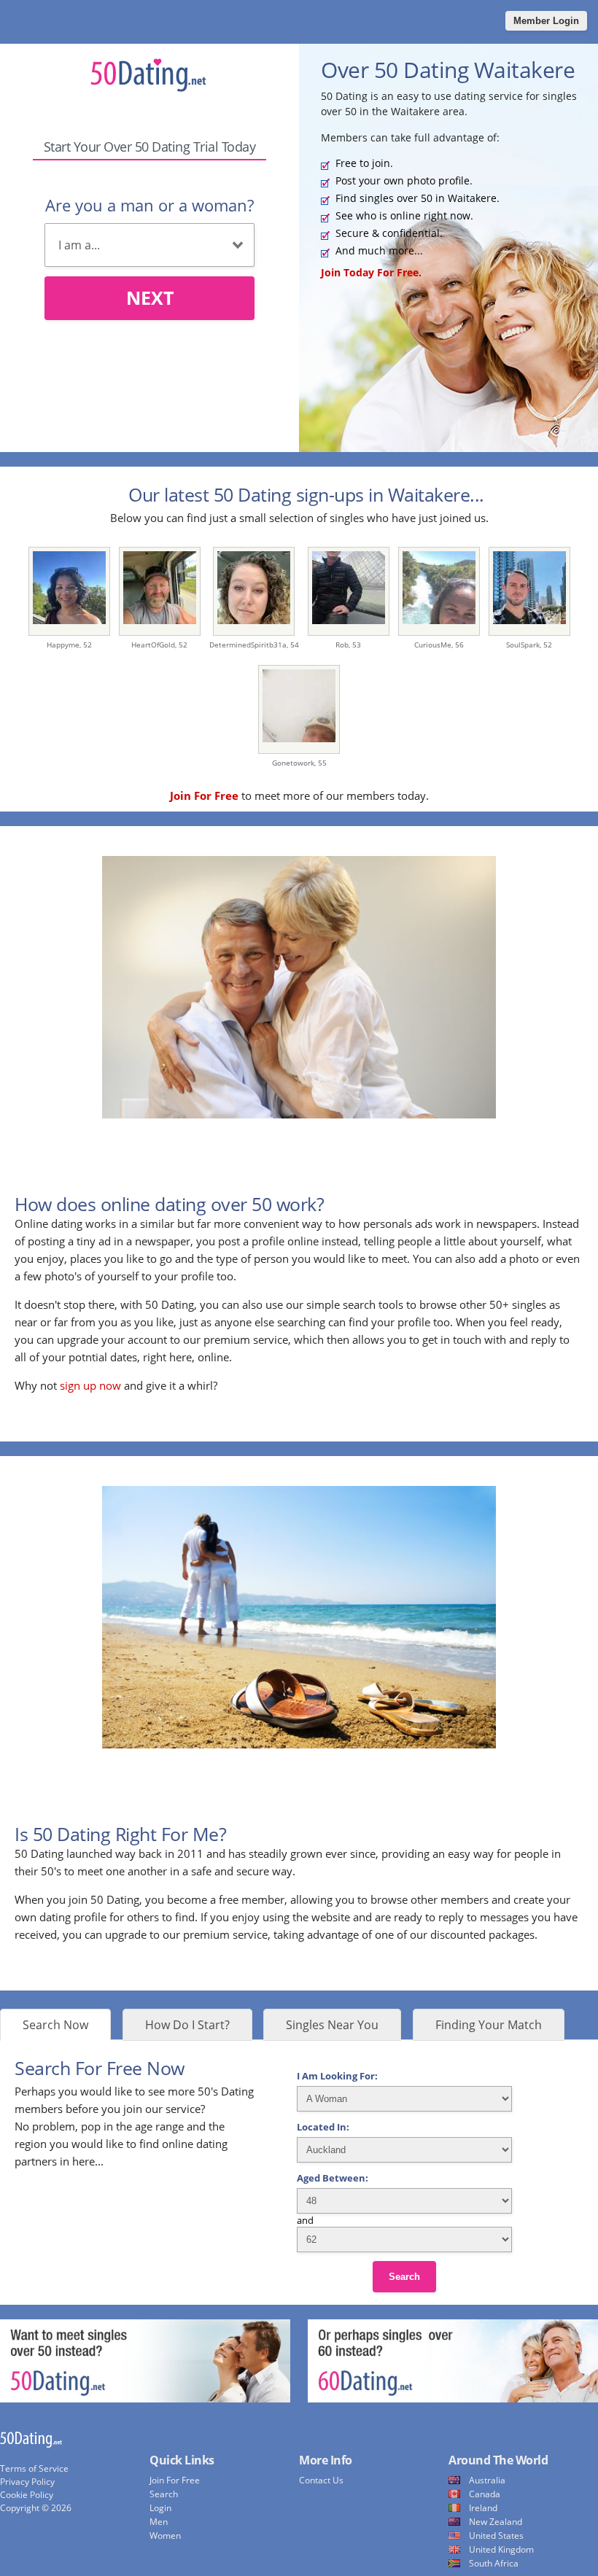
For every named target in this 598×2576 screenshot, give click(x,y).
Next (150, 297)
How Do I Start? (187, 2025)
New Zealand (496, 2522)
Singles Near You (332, 2025)
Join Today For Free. (371, 272)
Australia (487, 2480)
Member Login (546, 21)
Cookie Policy (27, 2495)
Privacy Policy (27, 2482)
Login (160, 2508)
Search (404, 2277)
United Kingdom (501, 2549)
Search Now (55, 2025)
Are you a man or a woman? (149, 205)
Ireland (483, 2508)
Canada (485, 2494)
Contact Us (321, 2480)
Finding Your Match (489, 2025)
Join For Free (175, 2480)
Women (165, 2536)
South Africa (494, 2563)
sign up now (90, 1385)
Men (159, 2522)
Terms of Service (34, 2468)
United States (496, 2536)
